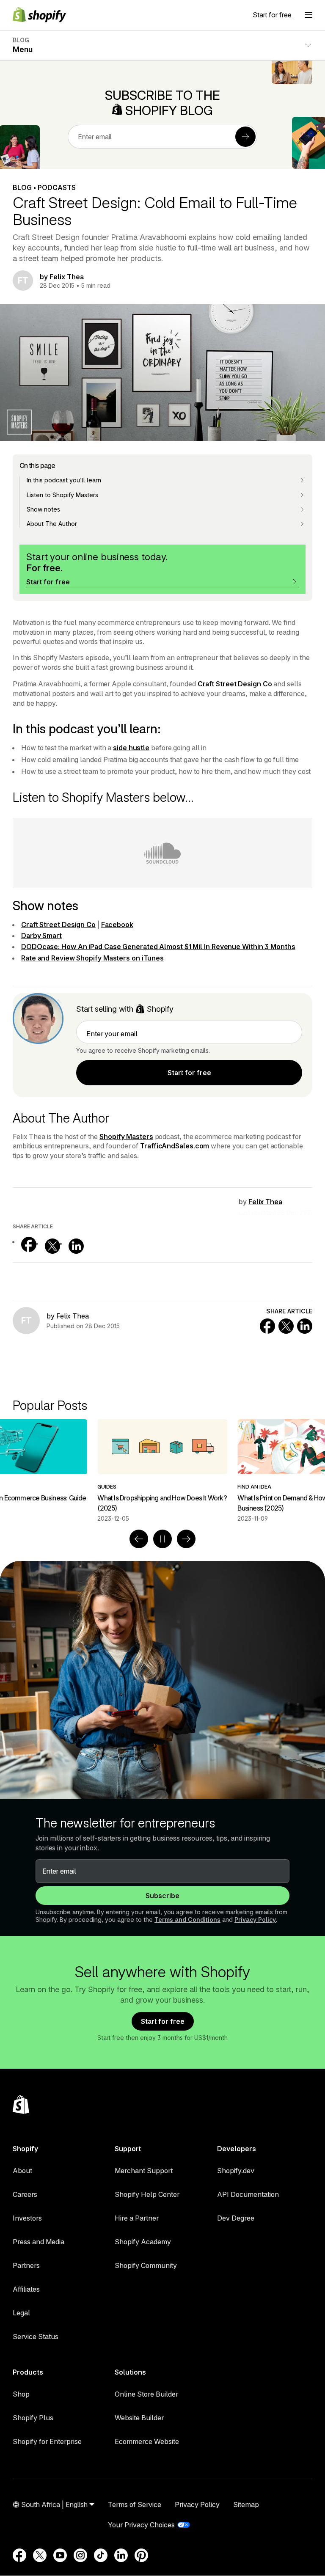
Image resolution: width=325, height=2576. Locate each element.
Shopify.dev (236, 2171)
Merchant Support (144, 2171)
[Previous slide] (139, 1539)
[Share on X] (286, 1326)
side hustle (131, 748)
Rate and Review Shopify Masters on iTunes (92, 958)
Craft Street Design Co (235, 684)
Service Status (36, 2337)
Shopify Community (146, 2265)
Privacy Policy (255, 1920)
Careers (25, 2194)
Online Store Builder (146, 2394)
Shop (21, 2394)
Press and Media (39, 2242)
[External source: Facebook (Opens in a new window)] (29, 1244)
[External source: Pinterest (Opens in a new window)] (141, 2555)
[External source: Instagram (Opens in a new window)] (80, 2555)
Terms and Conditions (187, 1920)
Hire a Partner (137, 2218)
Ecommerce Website (147, 2441)
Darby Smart (41, 936)
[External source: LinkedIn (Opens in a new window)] (76, 1246)
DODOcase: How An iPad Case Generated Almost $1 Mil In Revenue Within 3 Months (158, 947)
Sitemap (246, 2504)
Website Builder (139, 2418)
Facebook (117, 925)
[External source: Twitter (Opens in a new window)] (52, 1246)
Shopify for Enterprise (47, 2441)
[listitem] (162, 1471)
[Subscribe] (245, 137)
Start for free (272, 15)
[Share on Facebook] (267, 1326)
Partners (26, 2265)
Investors (27, 2218)
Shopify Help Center (147, 2194)
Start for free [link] (189, 1073)
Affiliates (26, 2289)
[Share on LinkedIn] (305, 1326)
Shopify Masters (126, 1137)
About (22, 2171)
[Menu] (308, 15)
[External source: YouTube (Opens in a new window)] (60, 2555)
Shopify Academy (143, 2242)
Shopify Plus (33, 2418)
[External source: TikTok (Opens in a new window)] (101, 2555)
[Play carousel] (162, 1539)
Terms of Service (135, 2504)
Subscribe (162, 1896)
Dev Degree (236, 2218)
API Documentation (248, 2194)
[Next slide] (186, 1539)
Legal (21, 2313)
